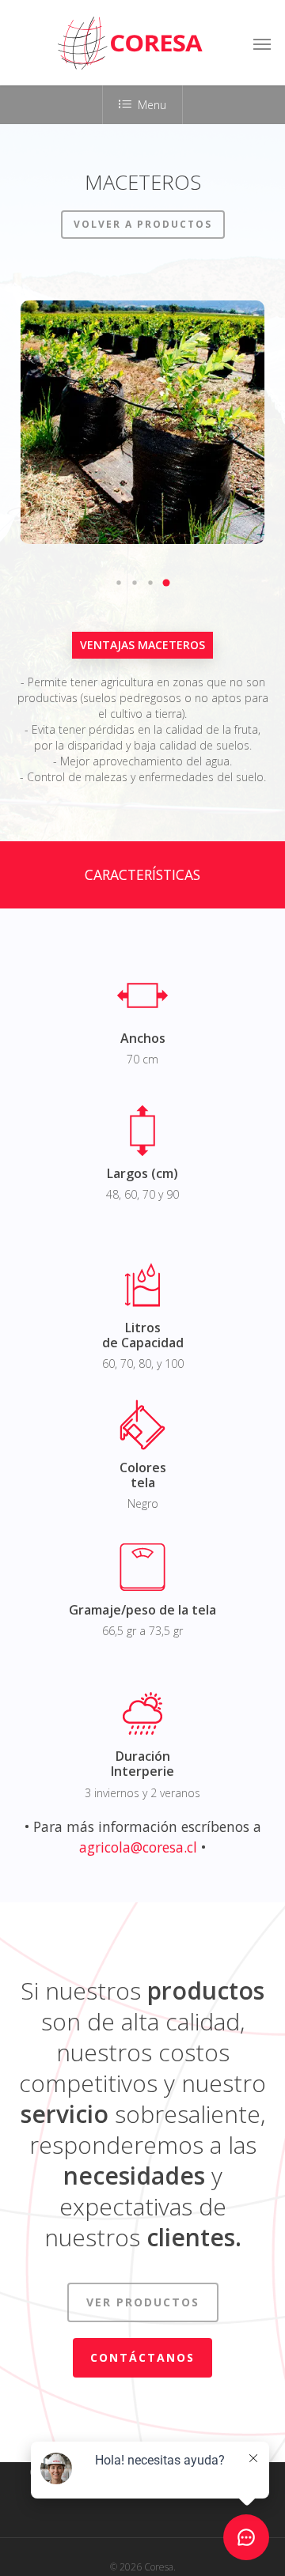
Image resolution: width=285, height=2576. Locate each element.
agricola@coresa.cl (138, 1847)
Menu (152, 105)
